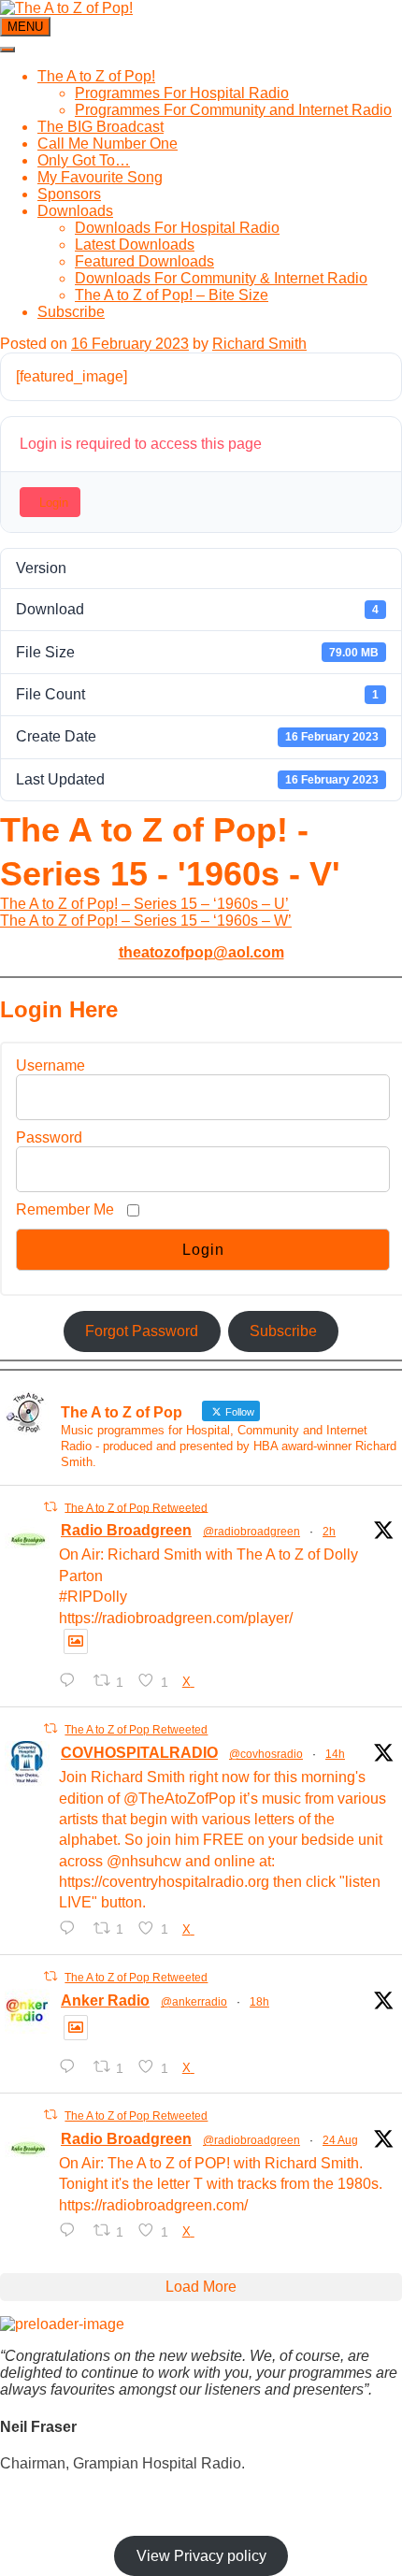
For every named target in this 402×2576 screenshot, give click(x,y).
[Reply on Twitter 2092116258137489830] (72, 2067)
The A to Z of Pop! (96, 76)
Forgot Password (142, 1331)
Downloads (75, 211)
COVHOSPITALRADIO (139, 1753)
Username (50, 1065)
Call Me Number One (108, 144)
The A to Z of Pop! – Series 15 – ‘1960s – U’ (144, 904)
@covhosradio (266, 1754)
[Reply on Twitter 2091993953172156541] (72, 2231)
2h (329, 1532)
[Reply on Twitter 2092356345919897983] (72, 1681)
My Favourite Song (100, 177)
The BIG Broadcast (100, 127)
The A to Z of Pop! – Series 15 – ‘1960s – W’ (146, 921)
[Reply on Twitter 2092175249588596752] (72, 1928)
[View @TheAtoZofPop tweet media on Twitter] (76, 1641)
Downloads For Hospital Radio (177, 228)
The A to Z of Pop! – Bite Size (172, 295)
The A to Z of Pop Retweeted (136, 1507)
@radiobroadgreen (251, 1532)
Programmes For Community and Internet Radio (233, 110)
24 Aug (340, 2140)
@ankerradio (194, 2002)
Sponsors (69, 194)
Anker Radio (105, 2000)
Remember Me (65, 1209)
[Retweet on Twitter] (50, 1507)
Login (54, 503)
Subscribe (71, 312)
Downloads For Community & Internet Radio (221, 278)
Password (49, 1137)
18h (259, 2002)
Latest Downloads (135, 245)
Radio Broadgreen (126, 1530)
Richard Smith (259, 344)
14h (335, 1754)
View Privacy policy (201, 2556)
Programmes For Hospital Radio (182, 93)
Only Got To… (84, 160)
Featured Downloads (144, 261)
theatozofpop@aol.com (201, 952)
